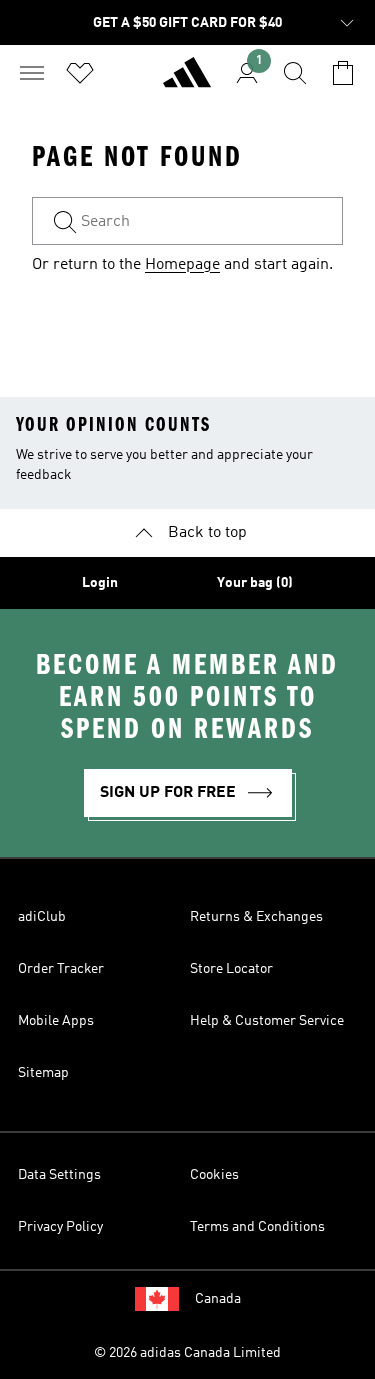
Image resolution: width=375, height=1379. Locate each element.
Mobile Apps (56, 1021)
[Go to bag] (343, 73)
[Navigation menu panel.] (32, 73)
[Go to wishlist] (80, 73)
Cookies (214, 1175)
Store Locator (231, 969)
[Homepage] (187, 81)
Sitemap (43, 1073)
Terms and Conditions (257, 1227)
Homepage (182, 265)
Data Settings (59, 1175)
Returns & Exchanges (256, 917)
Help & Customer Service (267, 1021)
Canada (218, 1299)
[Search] (295, 73)
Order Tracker (61, 969)
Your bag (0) (255, 583)
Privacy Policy (60, 1227)
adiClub (42, 917)
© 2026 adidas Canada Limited (187, 1353)
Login (100, 583)
